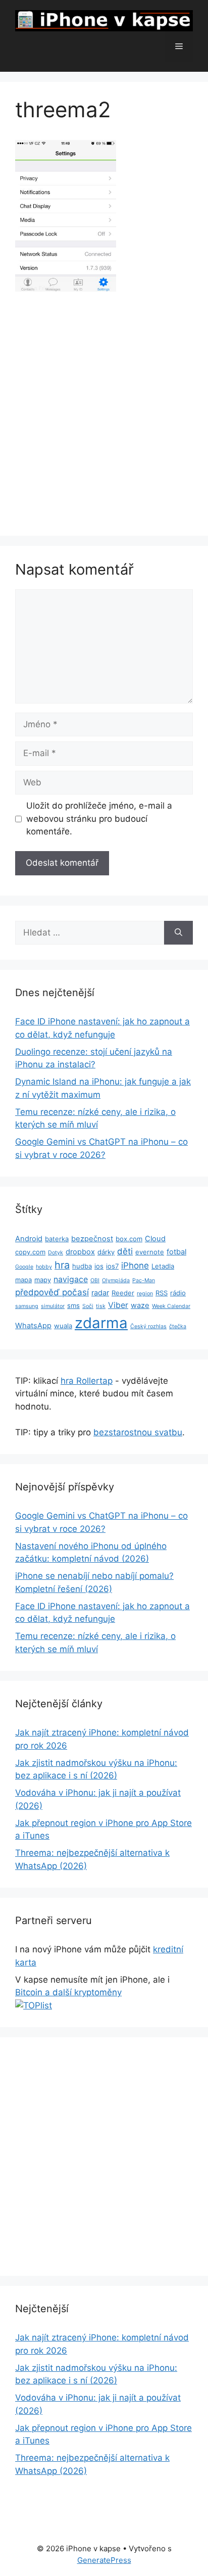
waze (140, 1305)
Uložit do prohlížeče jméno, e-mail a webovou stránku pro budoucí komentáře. (99, 818)
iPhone (135, 1266)
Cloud (155, 1239)
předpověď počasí (52, 1292)
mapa (23, 1280)
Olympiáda (116, 1280)
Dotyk (56, 1253)
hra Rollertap (87, 1381)
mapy (43, 1280)
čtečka (178, 1326)
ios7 (112, 1266)
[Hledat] (178, 933)
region (145, 1294)
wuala (63, 1326)
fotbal (176, 1252)
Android (29, 1239)
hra (62, 1265)
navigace (71, 1279)
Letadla (163, 1266)
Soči (88, 1306)
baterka (57, 1239)
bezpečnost (92, 1239)
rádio (178, 1293)
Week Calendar (171, 1306)
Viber (118, 1305)
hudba (82, 1266)
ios (99, 1266)
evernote (150, 1252)
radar (100, 1293)
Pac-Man (144, 1280)
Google (24, 1267)
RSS (162, 1293)
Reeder (123, 1293)
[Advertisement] (104, 412)
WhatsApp (33, 1326)
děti (125, 1251)
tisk (101, 1306)
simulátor (53, 1306)
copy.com (30, 1252)
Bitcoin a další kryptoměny (68, 1992)
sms (73, 1305)
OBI (95, 1280)
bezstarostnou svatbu (138, 1432)
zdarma (101, 1323)
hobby (44, 1267)
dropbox (80, 1252)
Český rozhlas (148, 1326)
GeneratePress (104, 2560)
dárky (106, 1252)
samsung (27, 1306)
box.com (129, 1239)
